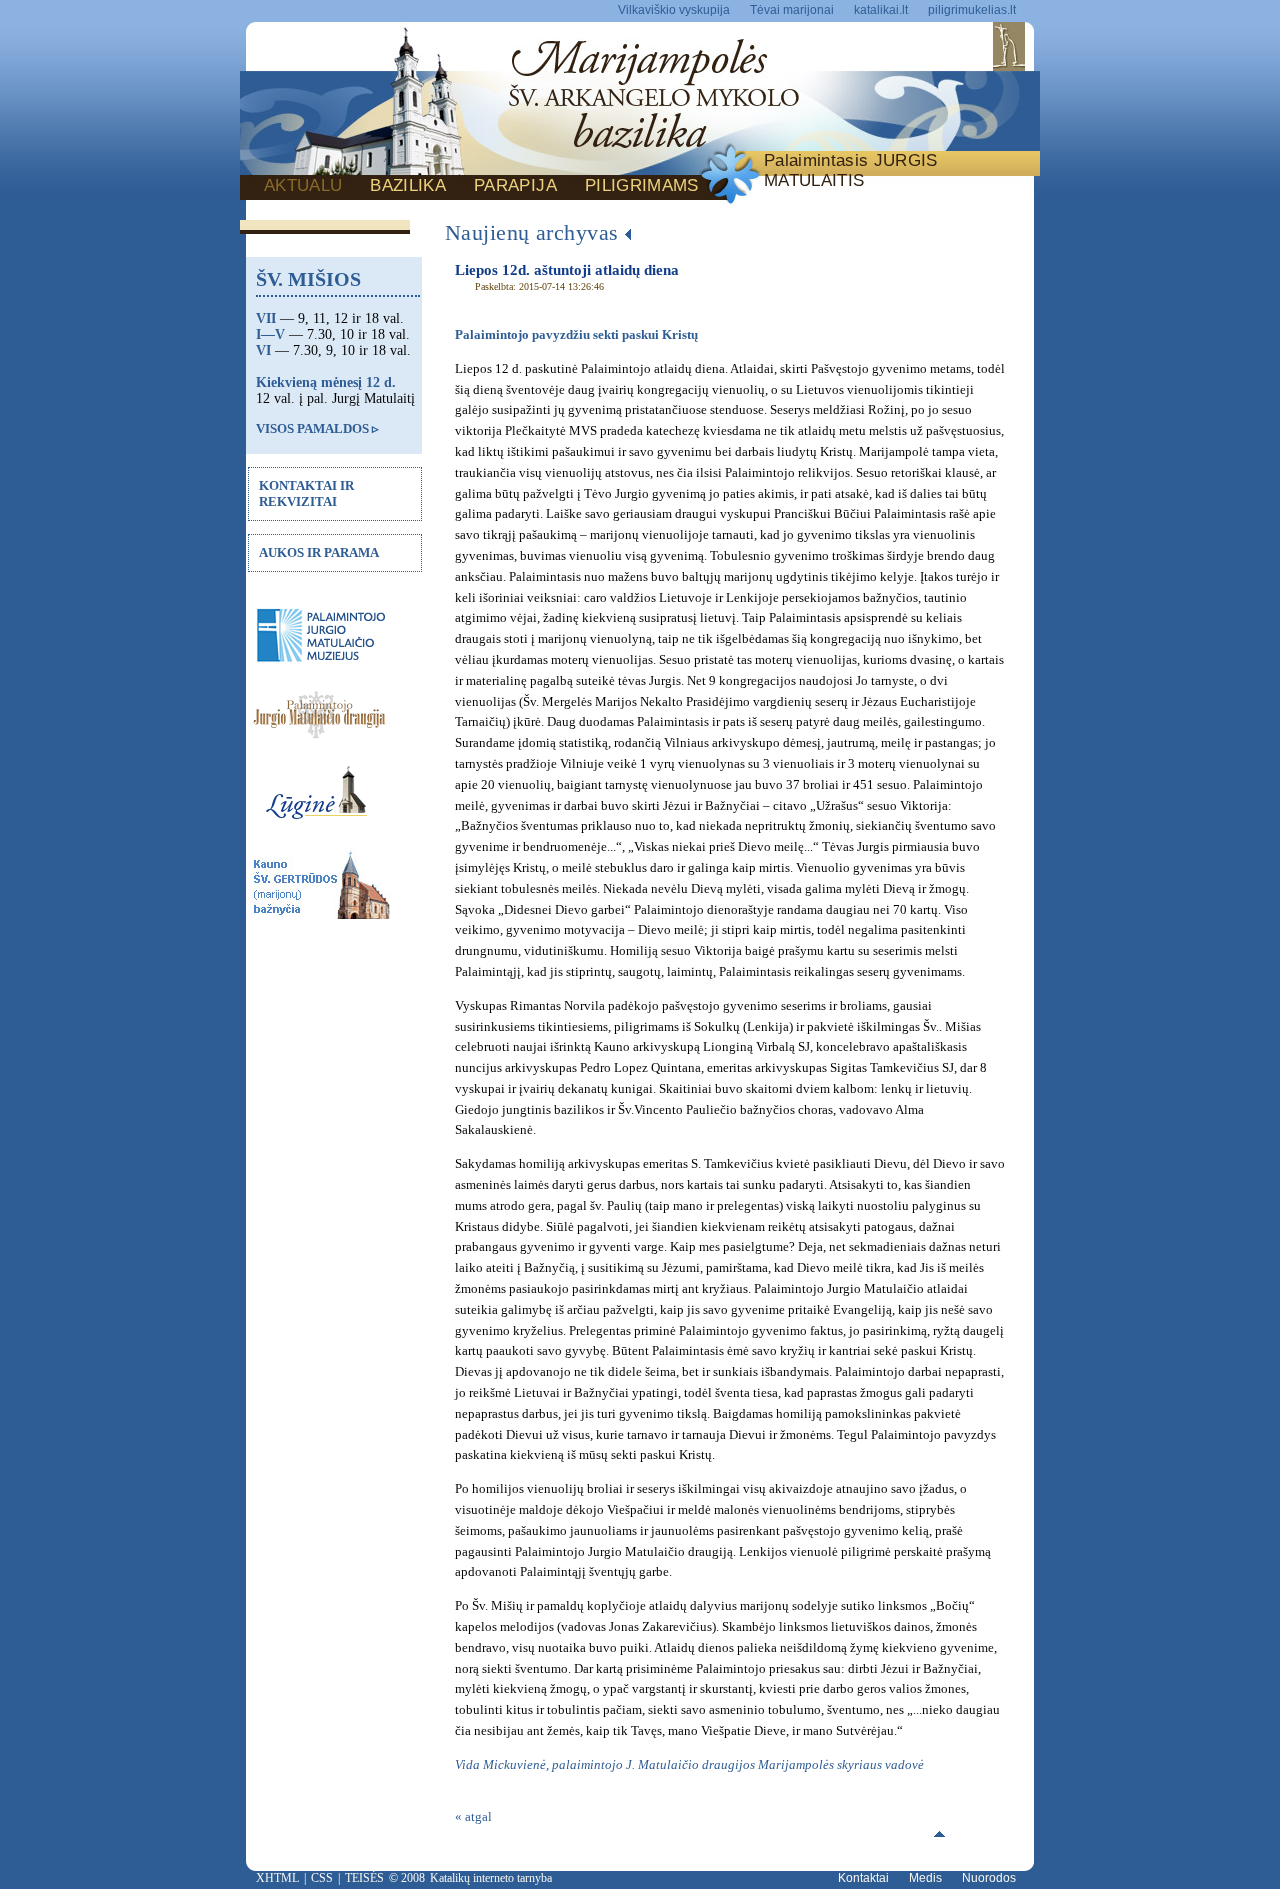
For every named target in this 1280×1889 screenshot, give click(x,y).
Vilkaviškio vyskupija (674, 10)
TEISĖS (364, 1878)
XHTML (277, 1878)
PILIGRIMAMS (642, 185)
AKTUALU (303, 185)
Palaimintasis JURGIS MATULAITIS (851, 170)
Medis (925, 1878)
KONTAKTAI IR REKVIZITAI (306, 493)
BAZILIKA (408, 185)
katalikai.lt (881, 10)
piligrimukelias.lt (972, 10)
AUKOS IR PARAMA (319, 552)
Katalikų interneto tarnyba (491, 1878)
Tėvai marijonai (792, 10)
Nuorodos (989, 1878)
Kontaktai (863, 1878)
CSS (322, 1878)
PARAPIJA (515, 185)
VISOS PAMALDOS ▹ (317, 428)
